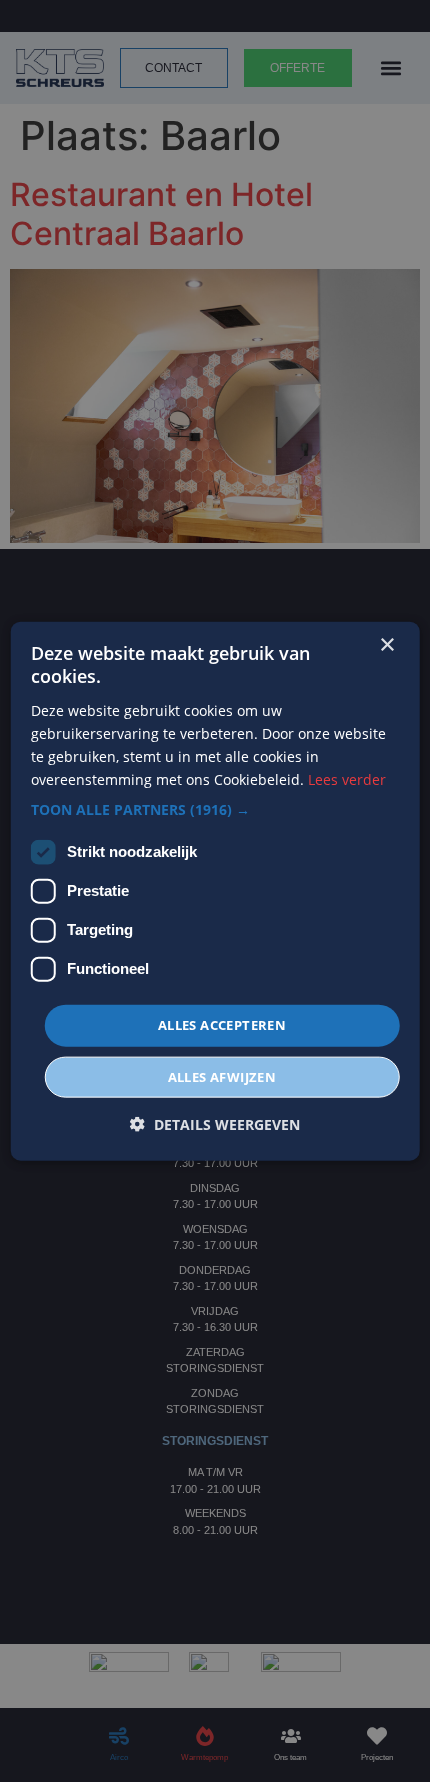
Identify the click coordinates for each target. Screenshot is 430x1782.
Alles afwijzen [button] (222, 1076)
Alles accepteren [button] (222, 1025)
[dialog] (215, 891)
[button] (215, 810)
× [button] (386, 645)
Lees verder (347, 779)
